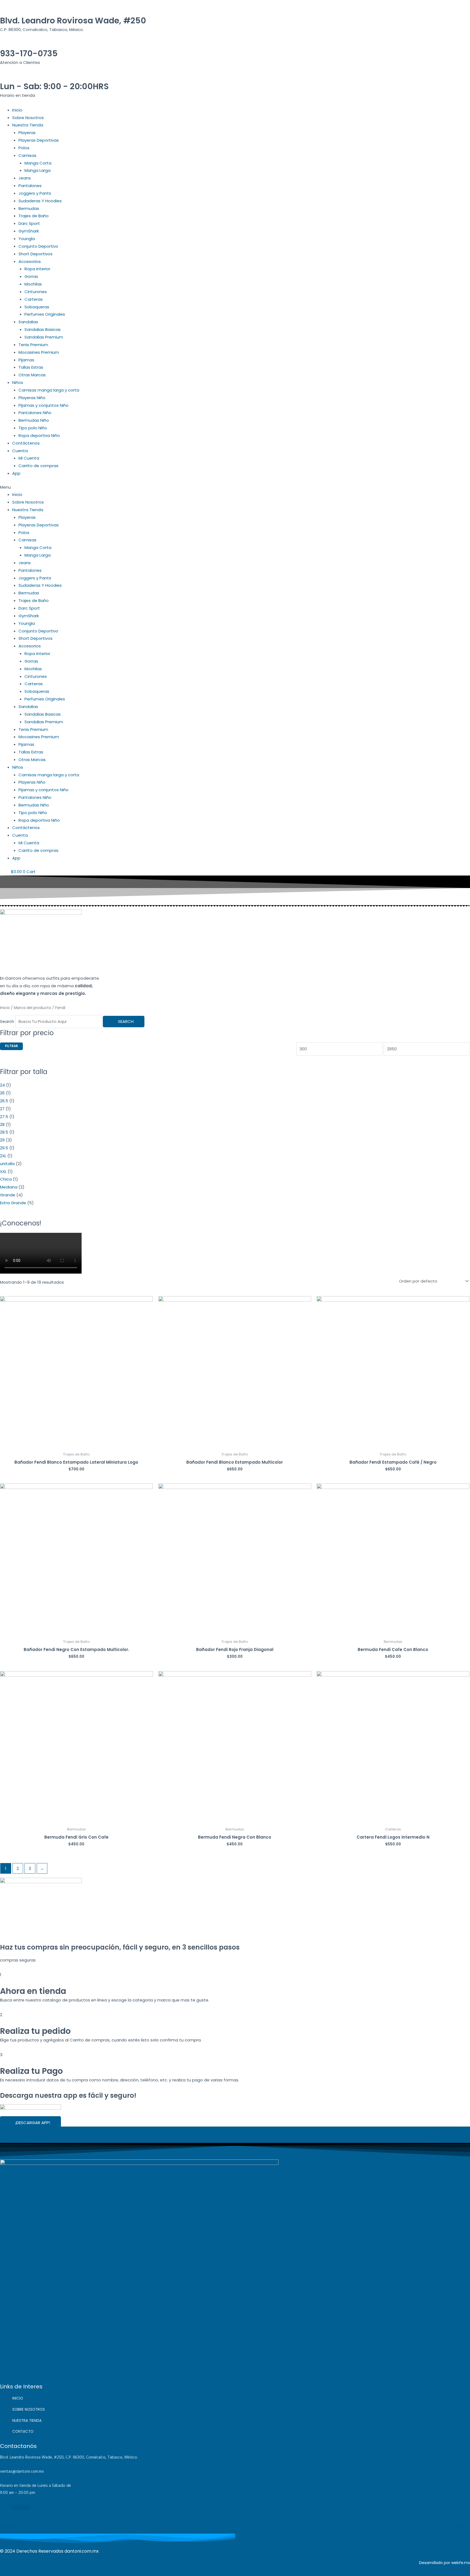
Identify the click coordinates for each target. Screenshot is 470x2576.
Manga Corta (38, 163)
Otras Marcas (32, 375)
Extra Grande (13, 1203)
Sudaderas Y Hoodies (40, 201)
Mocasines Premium (39, 352)
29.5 (4, 1148)
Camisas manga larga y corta (49, 390)
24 (2, 1085)
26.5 (4, 1101)
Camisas (27, 155)
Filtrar (11, 1046)
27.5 (4, 1117)
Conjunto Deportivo (38, 246)
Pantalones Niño (35, 413)
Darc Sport (29, 223)
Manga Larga (38, 170)
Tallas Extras (31, 367)
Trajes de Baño (34, 216)
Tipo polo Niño (33, 428)
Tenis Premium (33, 345)
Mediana (9, 1187)
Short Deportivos (35, 254)
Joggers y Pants (35, 193)
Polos (24, 148)
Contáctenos (26, 443)
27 (2, 1109)
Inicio (17, 110)
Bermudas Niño (34, 420)
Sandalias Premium (44, 337)
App (16, 473)
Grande (8, 1195)
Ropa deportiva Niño (39, 435)
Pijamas (26, 360)
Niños (18, 382)
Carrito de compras (38, 466)
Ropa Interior (37, 269)
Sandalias (28, 322)
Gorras (31, 276)
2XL (3, 1156)
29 (2, 1140)
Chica (6, 1179)
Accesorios (30, 261)
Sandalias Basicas (43, 329)
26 (2, 1093)
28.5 (4, 1132)
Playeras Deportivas (39, 140)
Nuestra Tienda (28, 125)
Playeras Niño (32, 398)
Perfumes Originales (45, 314)
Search (7, 1021)
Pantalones (30, 186)
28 (2, 1124)
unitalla (7, 1164)
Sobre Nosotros (28, 118)
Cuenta (20, 451)
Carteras (34, 299)
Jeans (25, 178)
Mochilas (33, 284)
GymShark (29, 231)
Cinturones (36, 292)
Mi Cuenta (29, 458)
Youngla (27, 239)
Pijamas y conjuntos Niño (44, 405)
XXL (3, 1171)
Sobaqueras (37, 307)
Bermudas (29, 208)
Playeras (27, 133)
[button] (235, 487)
